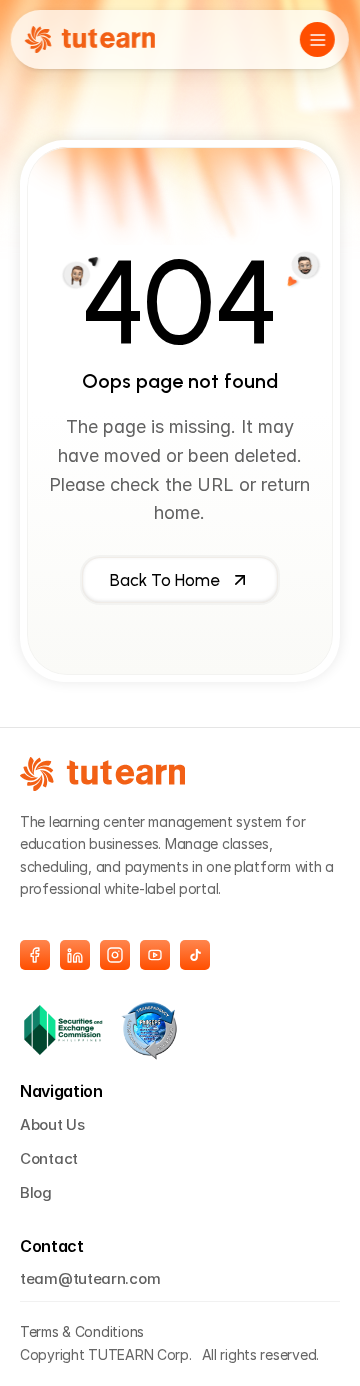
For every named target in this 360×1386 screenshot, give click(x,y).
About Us (52, 1124)
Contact (49, 1158)
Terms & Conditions (82, 1331)
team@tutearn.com (90, 1278)
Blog (36, 1192)
